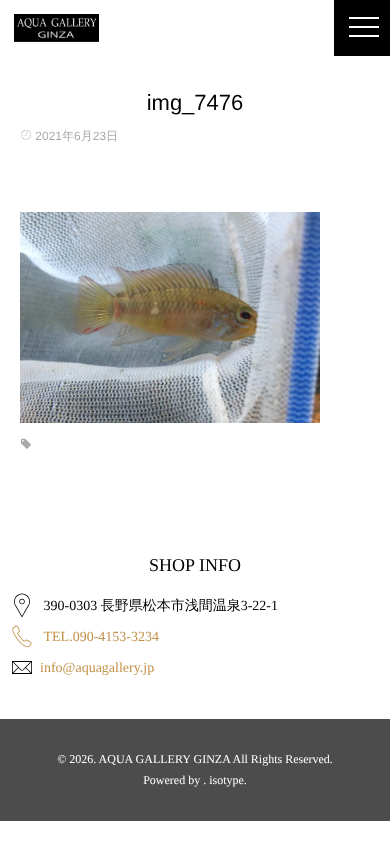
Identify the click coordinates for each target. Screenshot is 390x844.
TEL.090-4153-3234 (101, 637)
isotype (226, 780)
